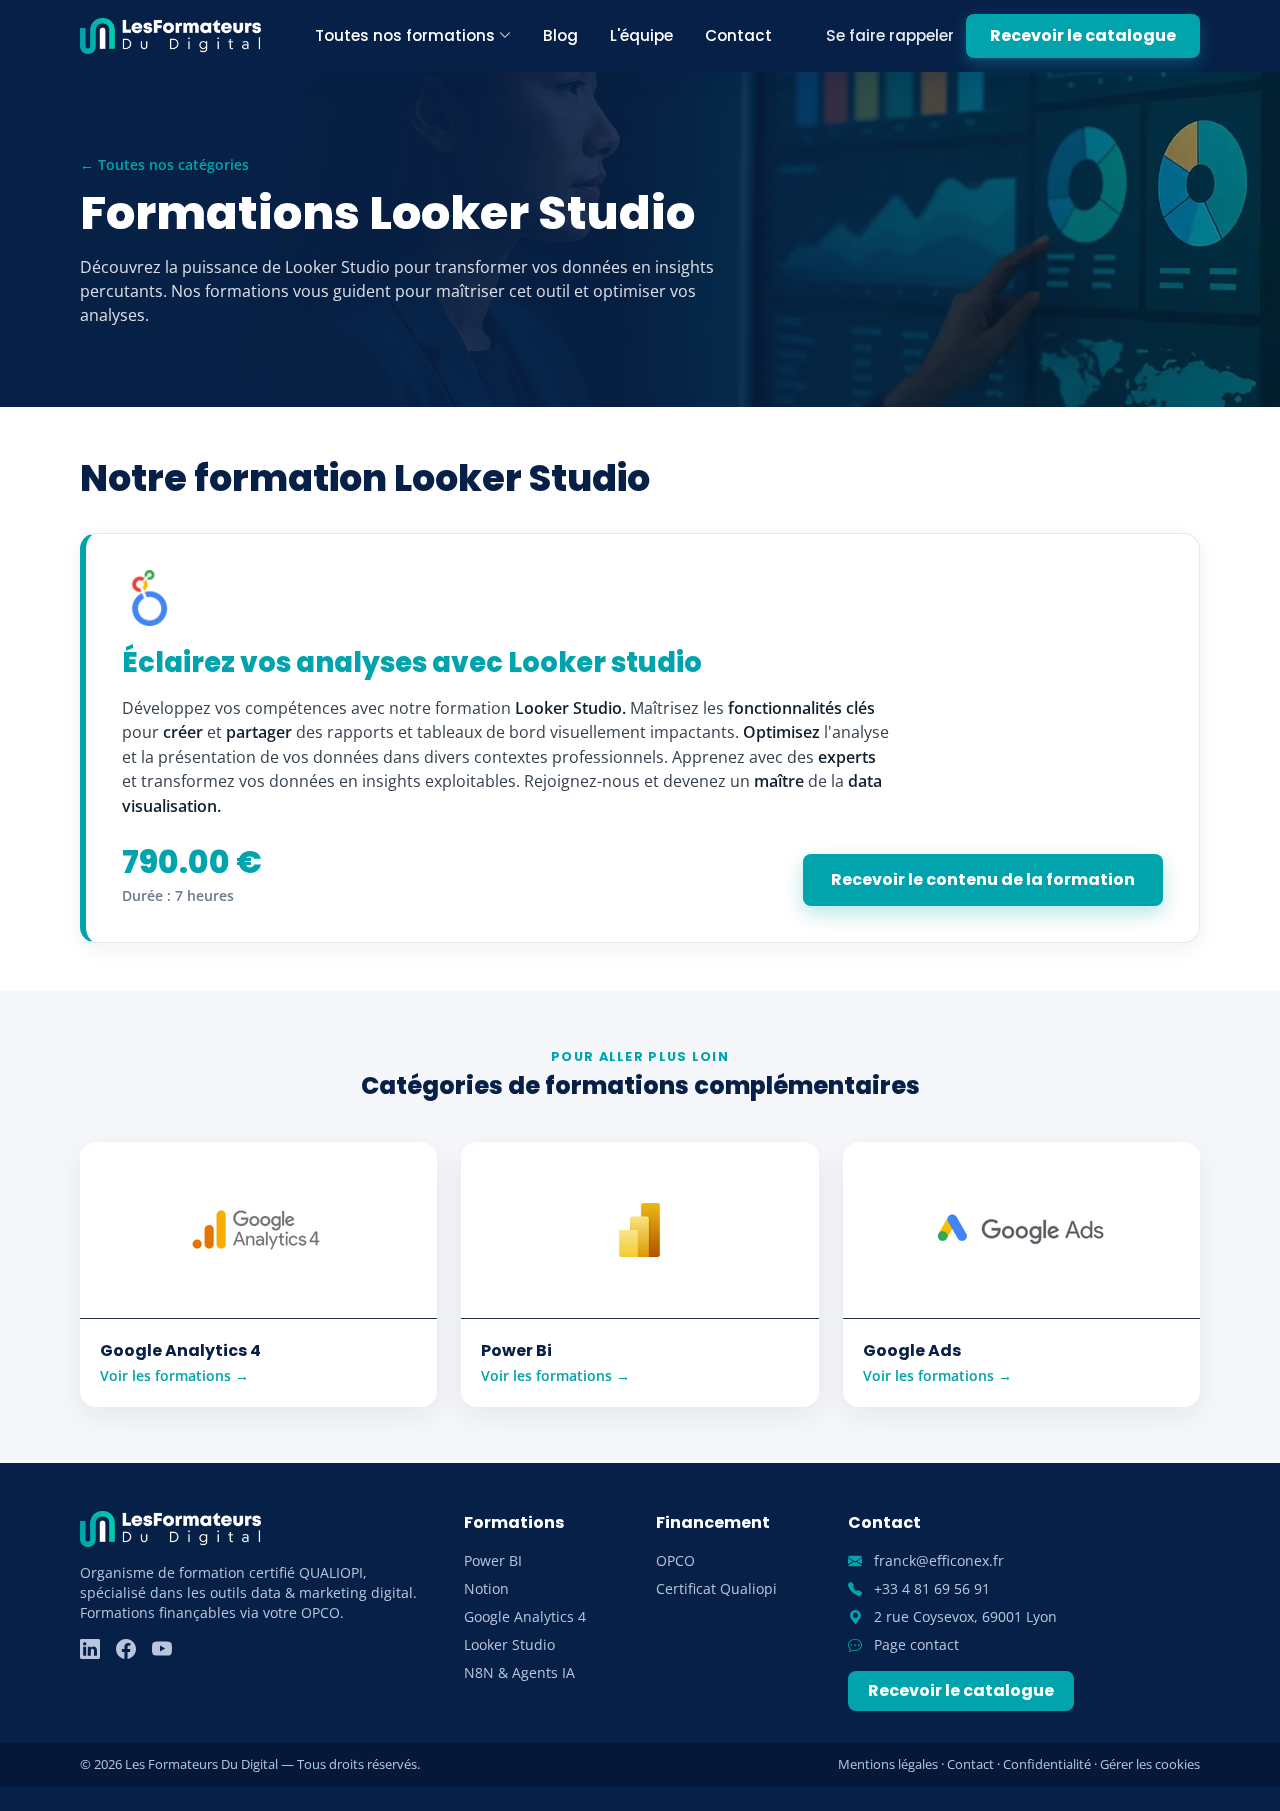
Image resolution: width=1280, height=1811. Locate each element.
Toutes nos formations (405, 35)
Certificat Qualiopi (716, 1588)
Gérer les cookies (1150, 1764)
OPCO (675, 1560)
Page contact (914, 1644)
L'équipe (641, 35)
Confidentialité (1047, 1764)
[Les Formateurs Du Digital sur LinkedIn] (90, 1649)
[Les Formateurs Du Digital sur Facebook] (126, 1649)
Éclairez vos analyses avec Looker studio (412, 662)
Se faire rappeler (890, 35)
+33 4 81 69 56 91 (930, 1588)
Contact (738, 35)
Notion (486, 1588)
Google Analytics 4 (525, 1616)
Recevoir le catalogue (1083, 35)
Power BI (493, 1560)
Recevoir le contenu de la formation (983, 879)
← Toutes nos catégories (164, 164)
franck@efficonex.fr (937, 1560)
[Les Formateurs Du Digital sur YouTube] (162, 1649)
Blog (560, 35)
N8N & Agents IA (519, 1672)
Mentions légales (888, 1764)
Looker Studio (509, 1644)
